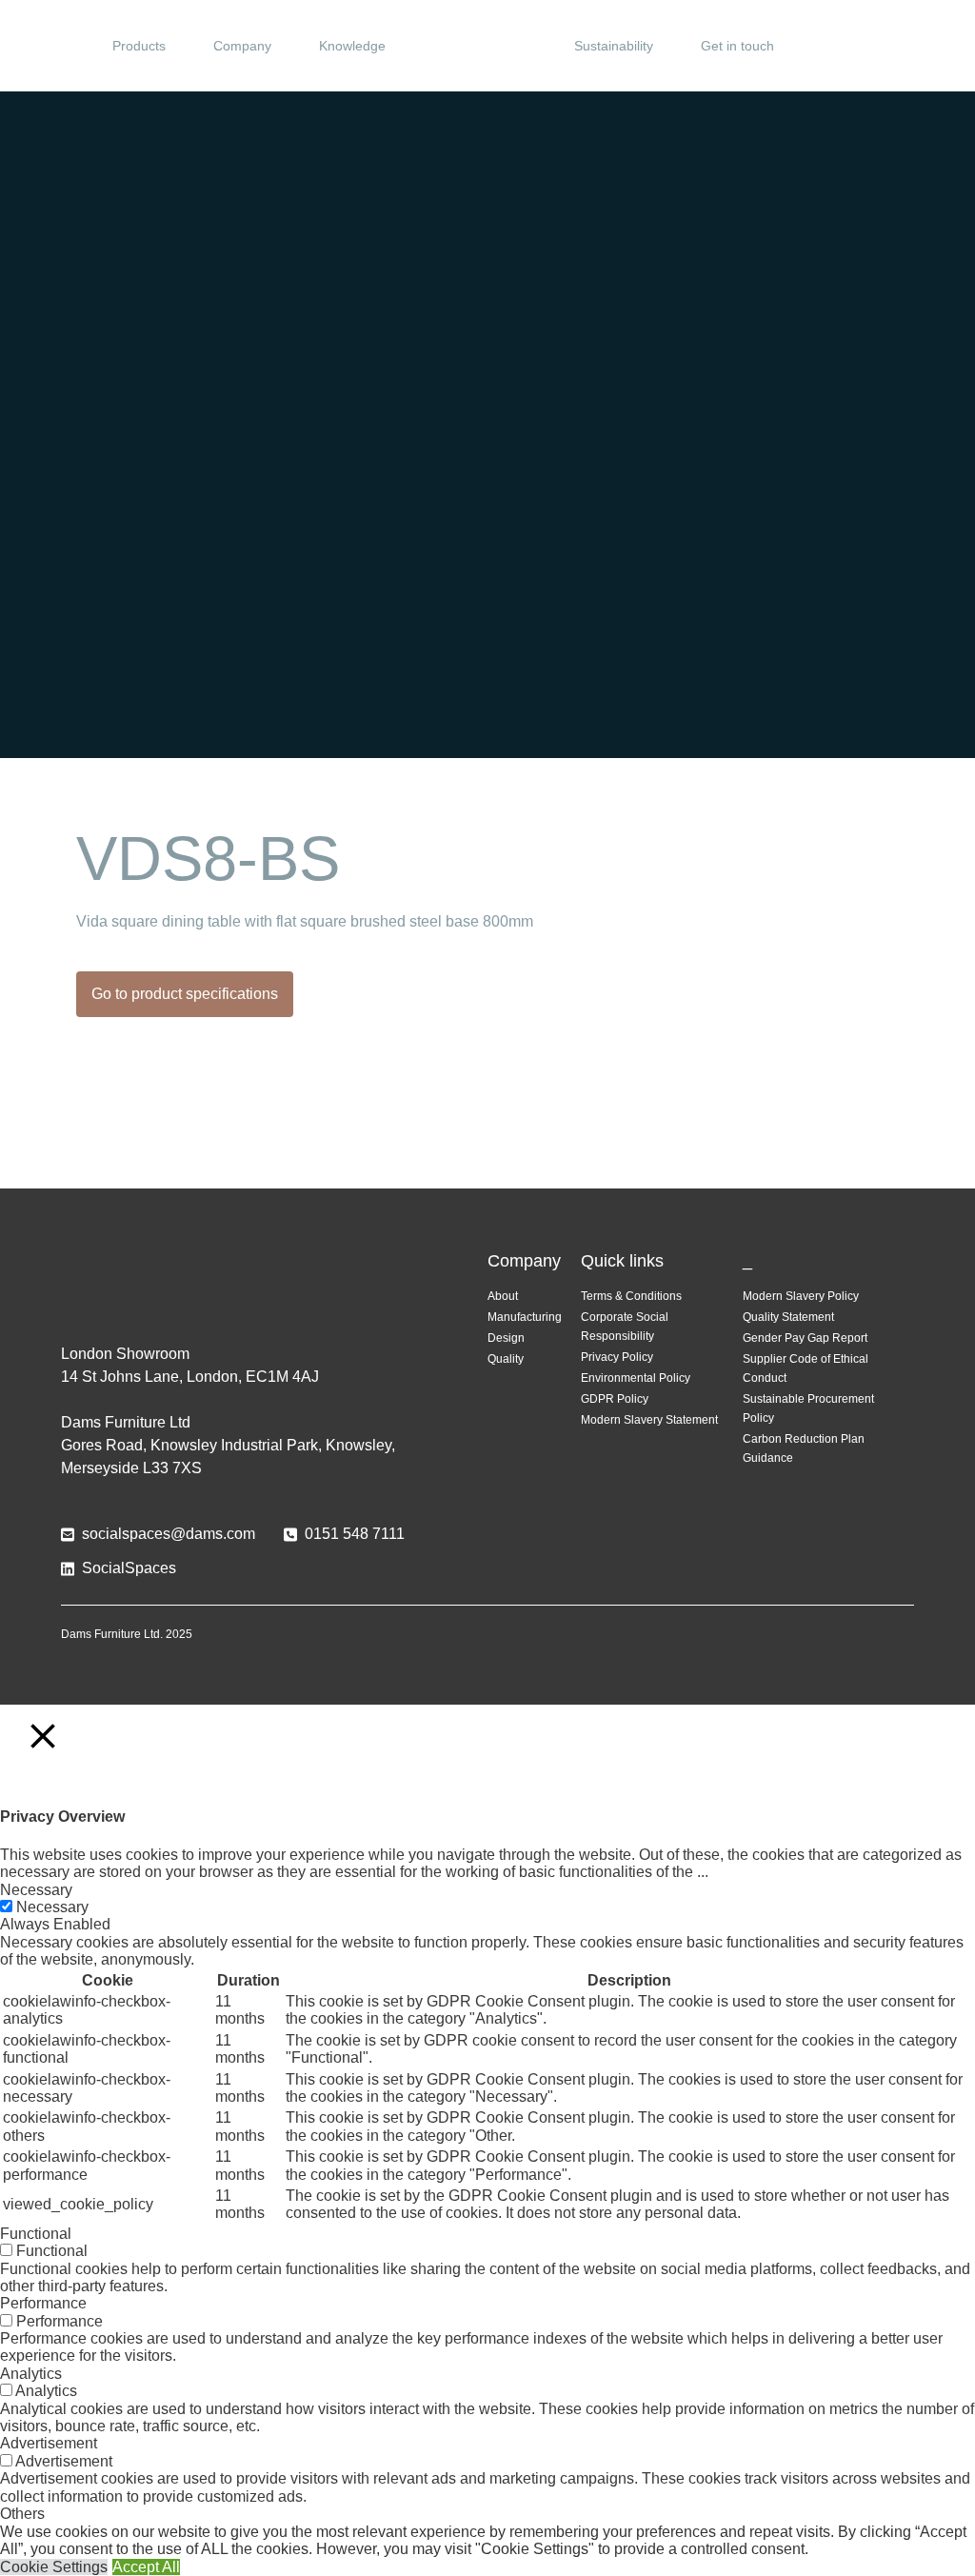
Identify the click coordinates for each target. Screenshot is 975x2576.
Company (242, 46)
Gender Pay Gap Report (805, 1338)
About (503, 1296)
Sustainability (614, 46)
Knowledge (352, 46)
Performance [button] (43, 2303)
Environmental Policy (636, 1378)
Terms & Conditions (631, 1296)
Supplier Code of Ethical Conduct (806, 1368)
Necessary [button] (36, 1890)
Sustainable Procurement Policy (808, 1408)
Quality (506, 1359)
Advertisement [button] (49, 2443)
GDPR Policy (615, 1399)
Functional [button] (36, 2234)
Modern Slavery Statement (649, 1420)
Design (506, 1338)
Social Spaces (487, 46)
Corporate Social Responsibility (625, 1327)
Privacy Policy (617, 1357)
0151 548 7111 (355, 1534)
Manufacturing (525, 1317)
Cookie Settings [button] (54, 2567)
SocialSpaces (129, 1568)
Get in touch (737, 46)
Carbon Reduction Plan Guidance (804, 1448)
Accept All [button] (146, 2567)
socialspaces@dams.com (169, 1534)
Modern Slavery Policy (801, 1296)
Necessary (52, 1907)
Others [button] (22, 2514)
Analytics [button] (31, 2374)
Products (139, 46)
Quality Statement (788, 1317)
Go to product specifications (185, 994)
